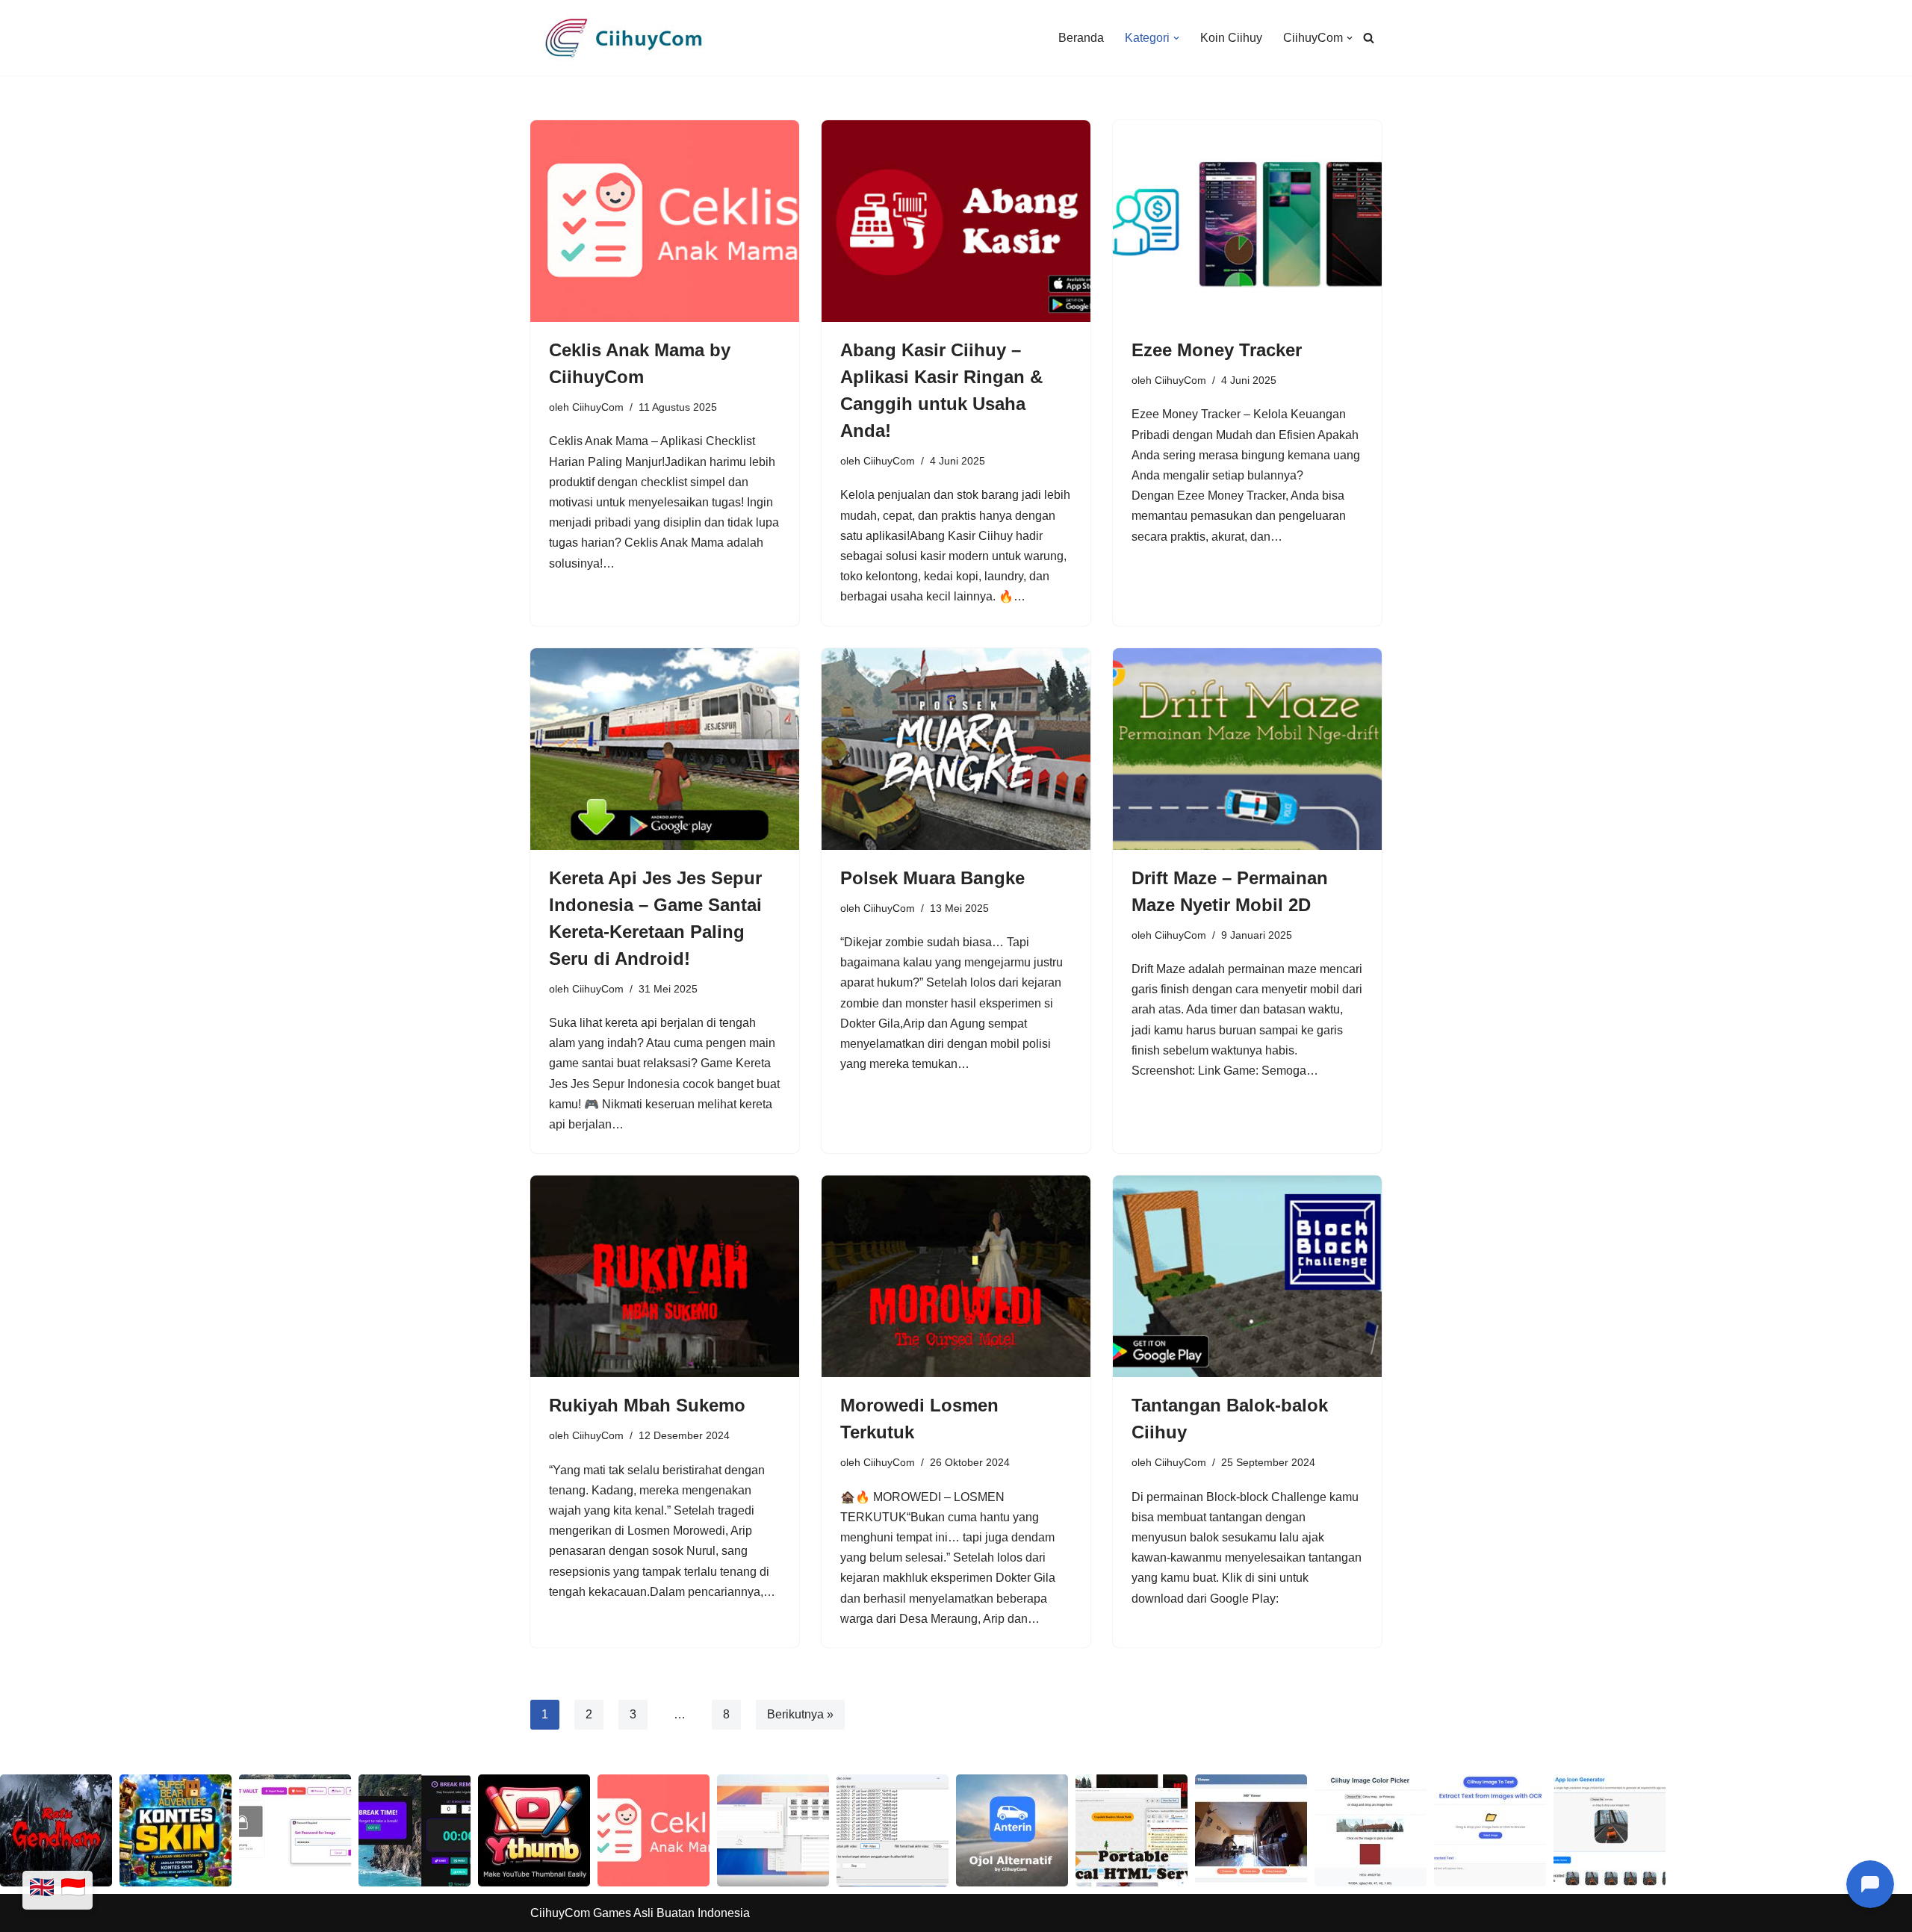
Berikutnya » (800, 1714)
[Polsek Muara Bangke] (956, 749)
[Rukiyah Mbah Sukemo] (665, 1276)
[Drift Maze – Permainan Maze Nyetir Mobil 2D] (1247, 749)
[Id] (73, 1890)
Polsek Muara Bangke (932, 878)
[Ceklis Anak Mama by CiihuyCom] (665, 221)
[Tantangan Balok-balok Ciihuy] (1247, 1276)
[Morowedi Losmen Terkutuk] (956, 1276)
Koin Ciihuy (1231, 38)
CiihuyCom (598, 407)
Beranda (1081, 38)
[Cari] (1369, 38)
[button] (1176, 38)
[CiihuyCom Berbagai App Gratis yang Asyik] (624, 38)
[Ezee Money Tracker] (1247, 221)
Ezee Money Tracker (1217, 350)
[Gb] (42, 1890)
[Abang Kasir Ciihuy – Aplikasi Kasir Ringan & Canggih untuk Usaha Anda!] (956, 221)
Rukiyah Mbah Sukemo (647, 1405)
